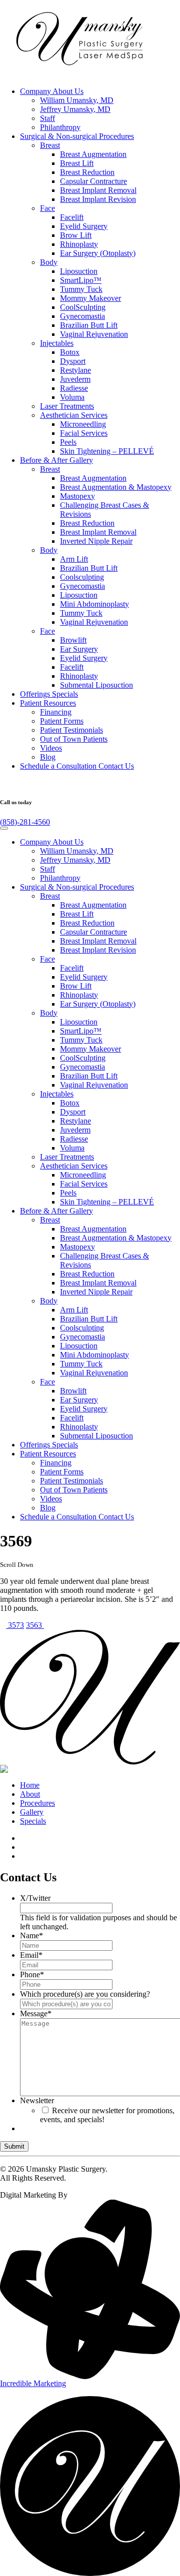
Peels (68, 442)
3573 (15, 1625)
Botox (70, 352)
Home (30, 1785)
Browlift (73, 640)
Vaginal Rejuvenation (94, 334)
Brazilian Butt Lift (89, 325)
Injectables (57, 343)
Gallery (56, 460)
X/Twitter (35, 1898)
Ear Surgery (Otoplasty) (98, 253)
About (30, 1794)
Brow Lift (76, 235)
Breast (50, 145)
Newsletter (37, 2100)
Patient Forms (62, 721)
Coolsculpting (82, 577)
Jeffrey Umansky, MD (75, 109)
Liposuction (79, 271)
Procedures (77, 136)
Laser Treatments (67, 406)
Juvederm (75, 379)
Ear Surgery (79, 649)
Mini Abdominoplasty (94, 604)
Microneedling (83, 424)
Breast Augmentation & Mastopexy (116, 487)
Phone (32, 1974)
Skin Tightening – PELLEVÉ (107, 451)
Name (31, 1935)
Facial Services (84, 433)
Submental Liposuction (96, 685)
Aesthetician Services (74, 415)
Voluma (72, 397)
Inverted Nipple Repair (96, 541)
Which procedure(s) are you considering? (85, 1994)
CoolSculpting (83, 307)
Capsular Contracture (93, 181)
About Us (52, 91)
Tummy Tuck (81, 289)
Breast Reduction (87, 172)
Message (36, 2013)
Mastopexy (77, 496)
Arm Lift (74, 559)
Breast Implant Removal (98, 190)
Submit (14, 2146)
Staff (47, 118)
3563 (35, 1625)
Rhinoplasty (79, 244)
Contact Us (77, 766)
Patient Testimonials (71, 730)
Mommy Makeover (90, 298)
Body (49, 262)
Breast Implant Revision (98, 199)
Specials (49, 694)
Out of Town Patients (74, 739)
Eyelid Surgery (84, 226)
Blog (48, 757)
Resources (48, 703)
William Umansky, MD (77, 100)
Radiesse (74, 388)
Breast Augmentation (93, 154)
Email (31, 1955)
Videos (51, 748)
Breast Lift (77, 163)
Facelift (72, 217)
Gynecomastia (82, 316)
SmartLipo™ (81, 280)
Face (47, 208)
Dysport (73, 361)
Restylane (75, 370)
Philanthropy (60, 127)
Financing (56, 712)
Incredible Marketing (33, 2383)
